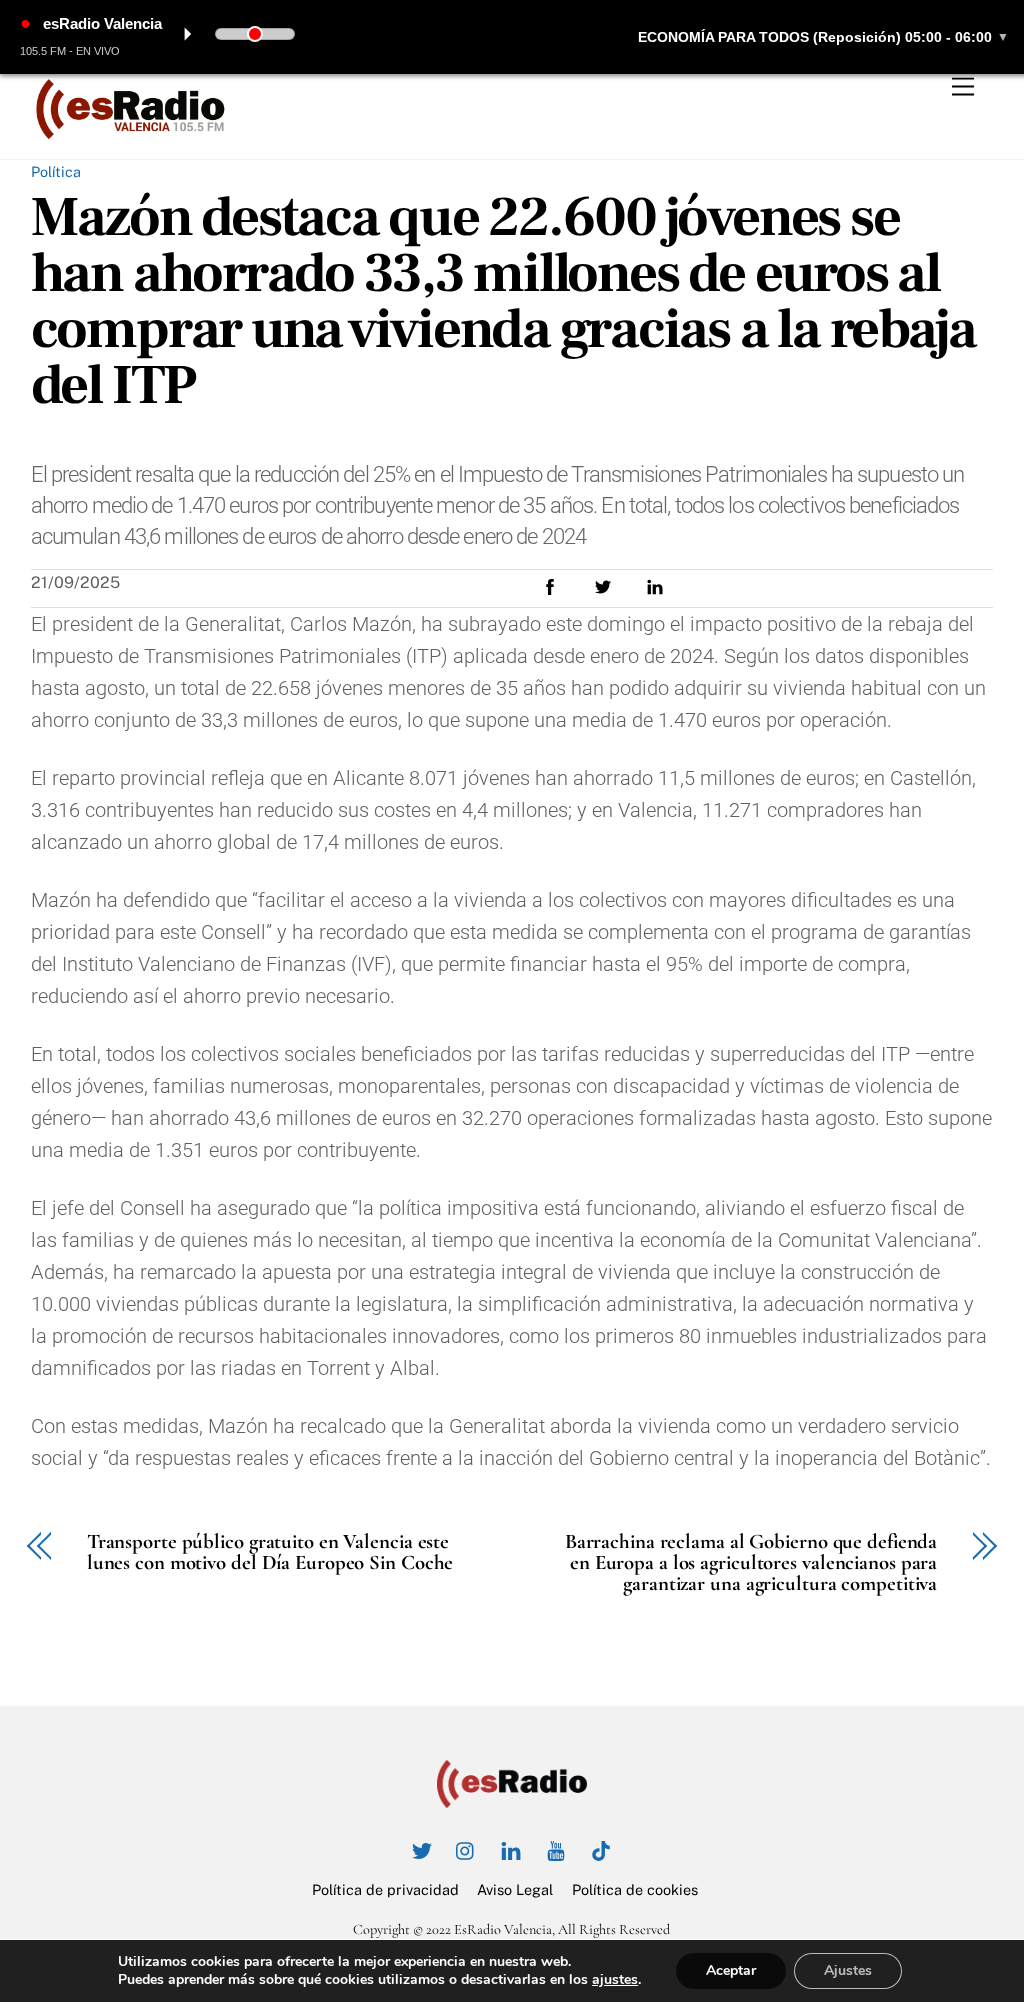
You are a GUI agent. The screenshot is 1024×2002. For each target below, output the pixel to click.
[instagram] (466, 1848)
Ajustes (848, 1970)
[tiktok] (601, 1848)
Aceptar (731, 1970)
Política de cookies (635, 1889)
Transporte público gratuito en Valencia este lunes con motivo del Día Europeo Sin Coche (270, 1553)
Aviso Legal (515, 1889)
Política (56, 171)
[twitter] (421, 1848)
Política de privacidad (385, 1889)
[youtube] (556, 1848)
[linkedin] (511, 1848)
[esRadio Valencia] (131, 134)
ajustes (615, 1980)
